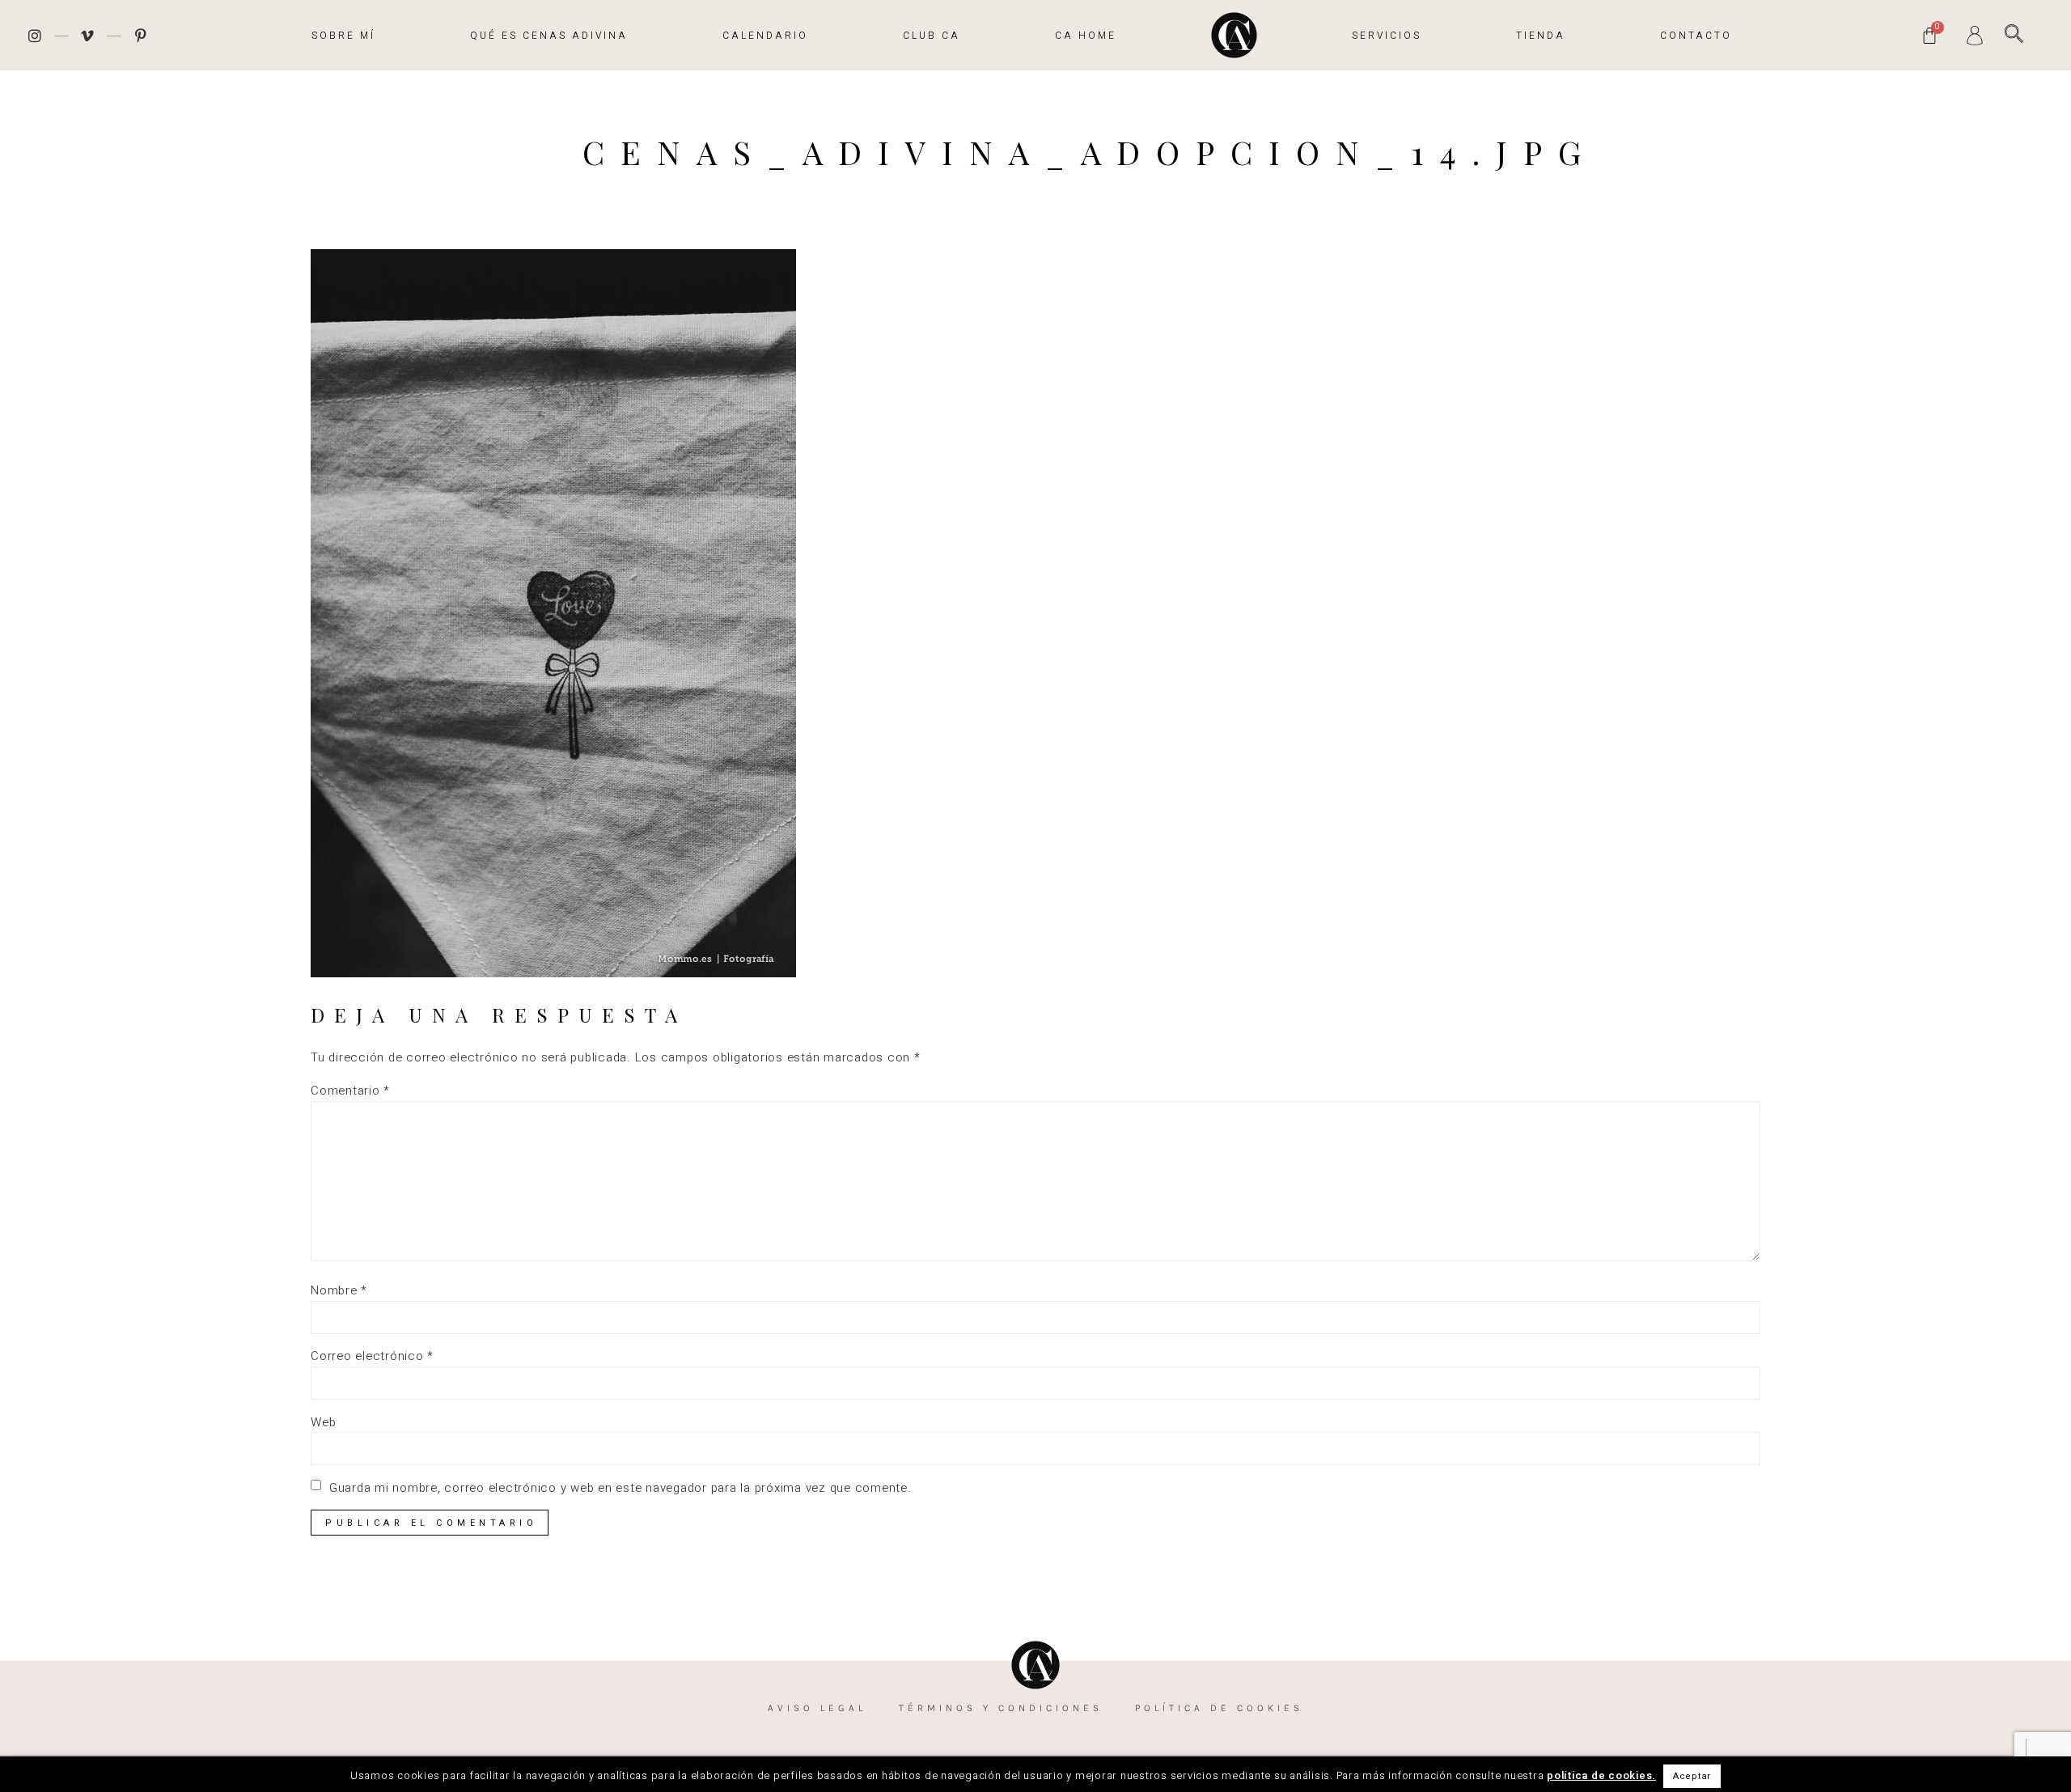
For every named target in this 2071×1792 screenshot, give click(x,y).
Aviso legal (817, 1708)
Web (323, 1423)
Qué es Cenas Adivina (549, 36)
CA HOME (1086, 36)
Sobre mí (343, 36)
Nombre (339, 1291)
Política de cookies (1219, 1708)
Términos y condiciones (1001, 1708)
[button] (2014, 34)
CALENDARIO (765, 36)
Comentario (350, 1091)
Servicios (1387, 36)
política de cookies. (1601, 1775)
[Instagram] (35, 36)
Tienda (1541, 36)
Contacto (1696, 36)
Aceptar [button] (1692, 1776)
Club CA (932, 36)
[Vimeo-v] (88, 36)
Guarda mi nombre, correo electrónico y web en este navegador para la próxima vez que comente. (620, 1488)
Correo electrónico (372, 1356)
